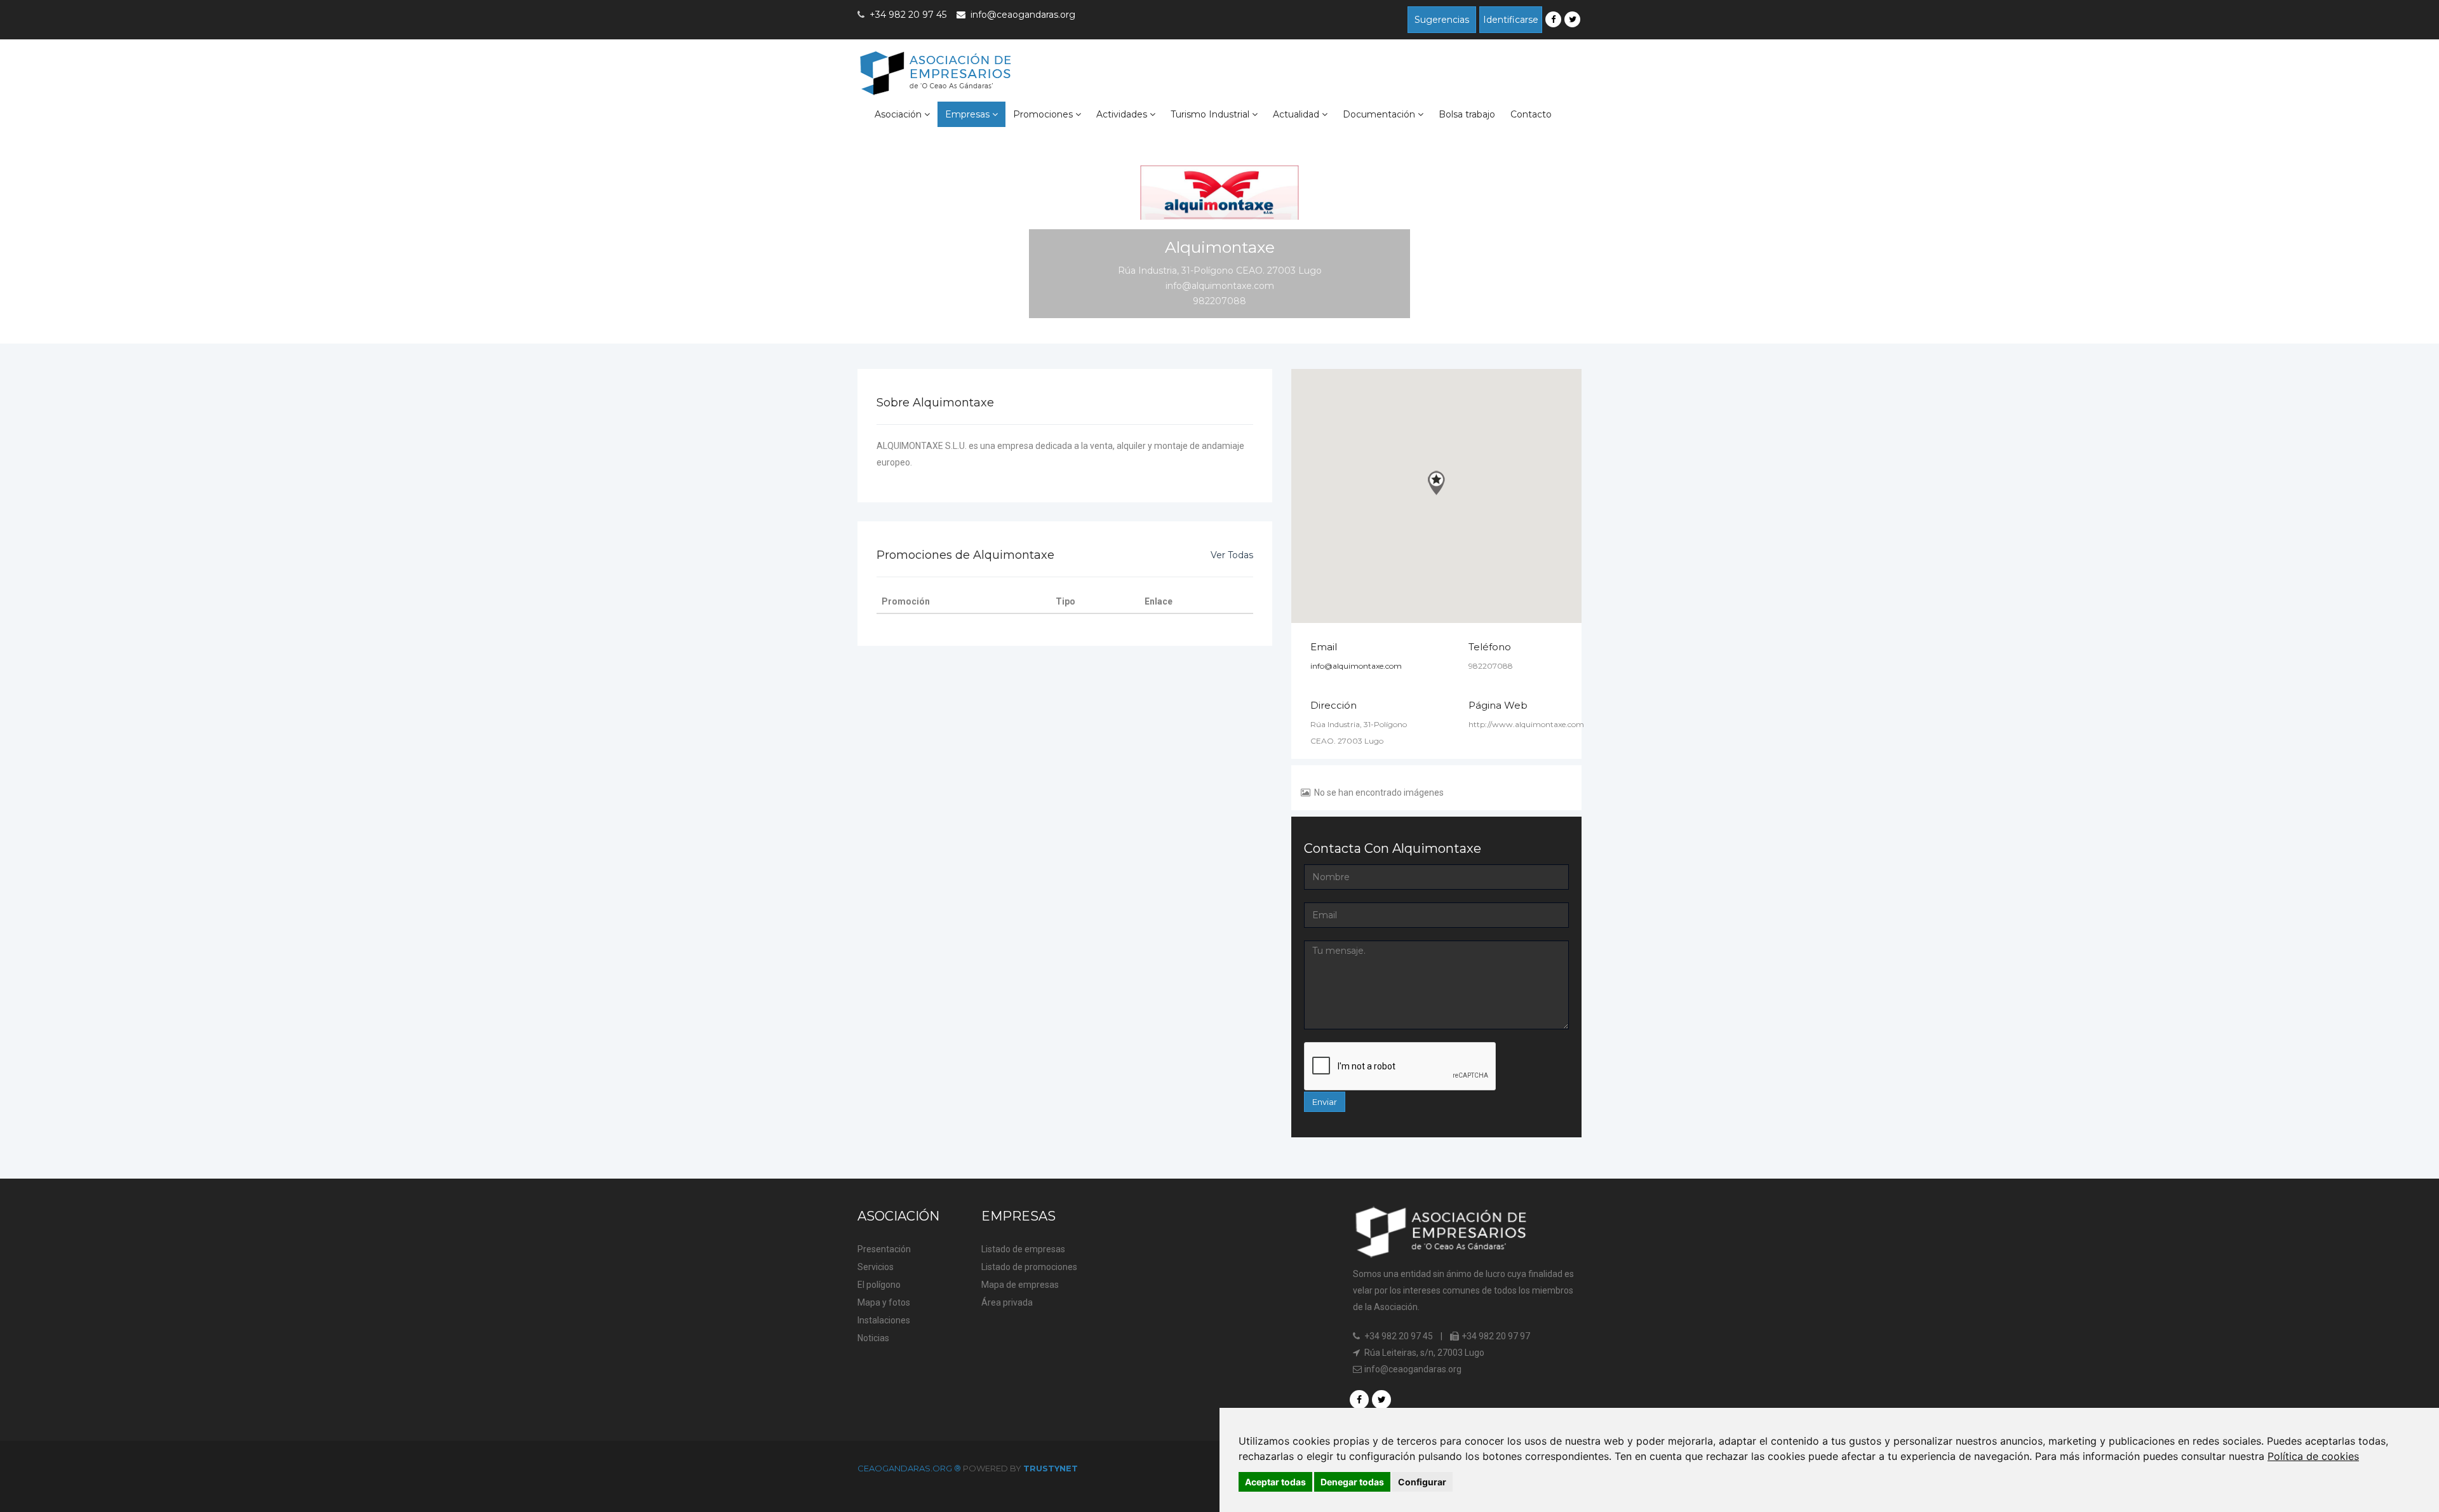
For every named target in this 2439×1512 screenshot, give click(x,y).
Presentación (884, 1249)
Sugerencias (1442, 20)
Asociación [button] (899, 114)
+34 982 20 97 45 (1398, 1336)
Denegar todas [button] (1352, 1482)
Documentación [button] (1380, 114)
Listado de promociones (1029, 1267)
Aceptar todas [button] (1275, 1482)
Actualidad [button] (1297, 114)
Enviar (1325, 1102)
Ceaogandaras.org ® (910, 1468)
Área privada (1007, 1302)
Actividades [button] (1123, 114)
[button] (1436, 483)
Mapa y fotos (884, 1302)
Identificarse (1511, 20)
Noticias (873, 1338)
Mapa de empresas (1020, 1285)
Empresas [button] (969, 114)
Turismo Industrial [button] (1211, 114)
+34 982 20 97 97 (1495, 1336)
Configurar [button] (1422, 1482)
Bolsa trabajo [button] (1467, 114)
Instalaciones (884, 1320)
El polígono (879, 1285)
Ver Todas (1232, 555)
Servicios (876, 1267)
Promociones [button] (1044, 114)
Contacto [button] (1531, 114)
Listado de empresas (1023, 1249)
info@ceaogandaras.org (1023, 15)
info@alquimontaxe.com (1356, 666)
